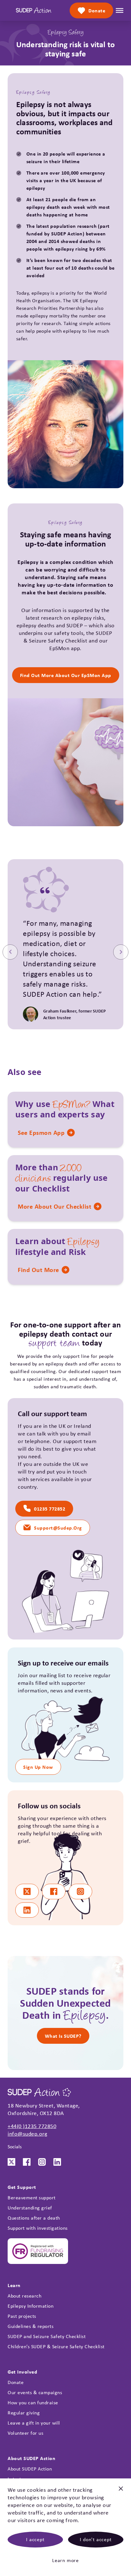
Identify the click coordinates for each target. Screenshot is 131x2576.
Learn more (65, 2560)
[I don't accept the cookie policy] (121, 2491)
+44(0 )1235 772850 (32, 2126)
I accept (35, 2539)
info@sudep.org (27, 2134)
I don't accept (96, 2539)
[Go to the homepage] (34, 10)
